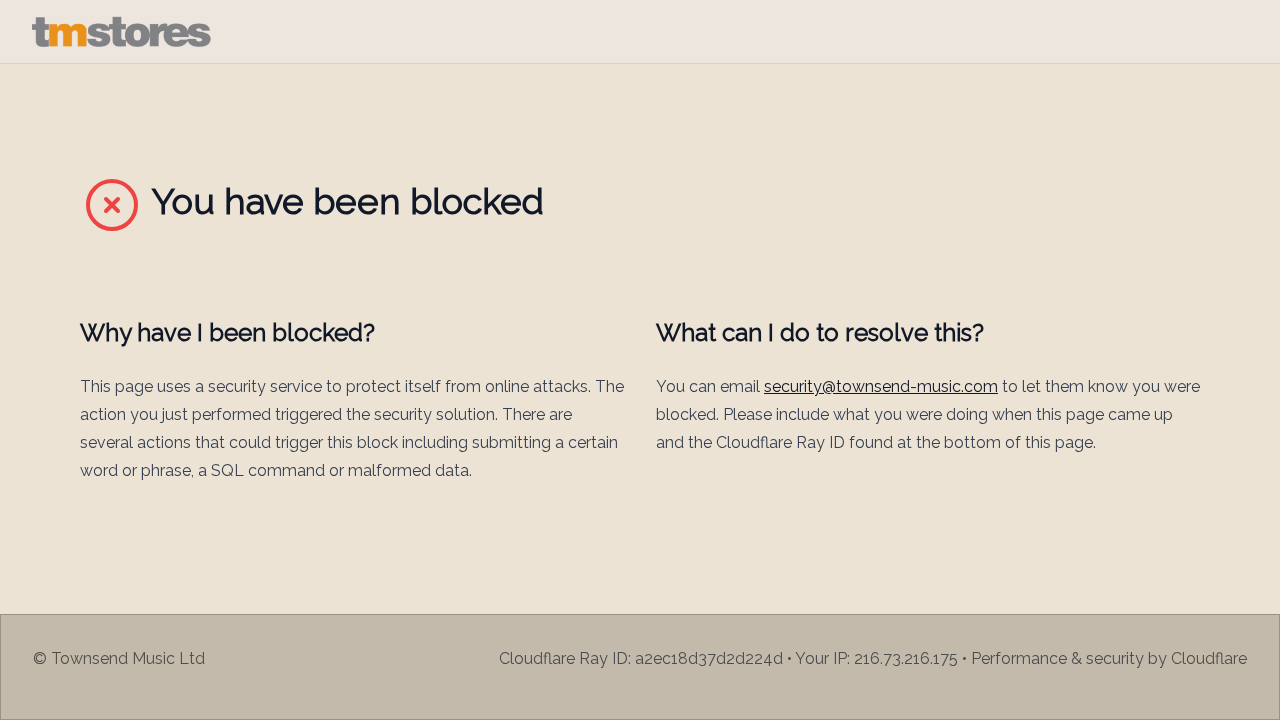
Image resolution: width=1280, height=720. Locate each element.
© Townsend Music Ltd (119, 658)
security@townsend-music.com (881, 386)
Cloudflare (1209, 658)
